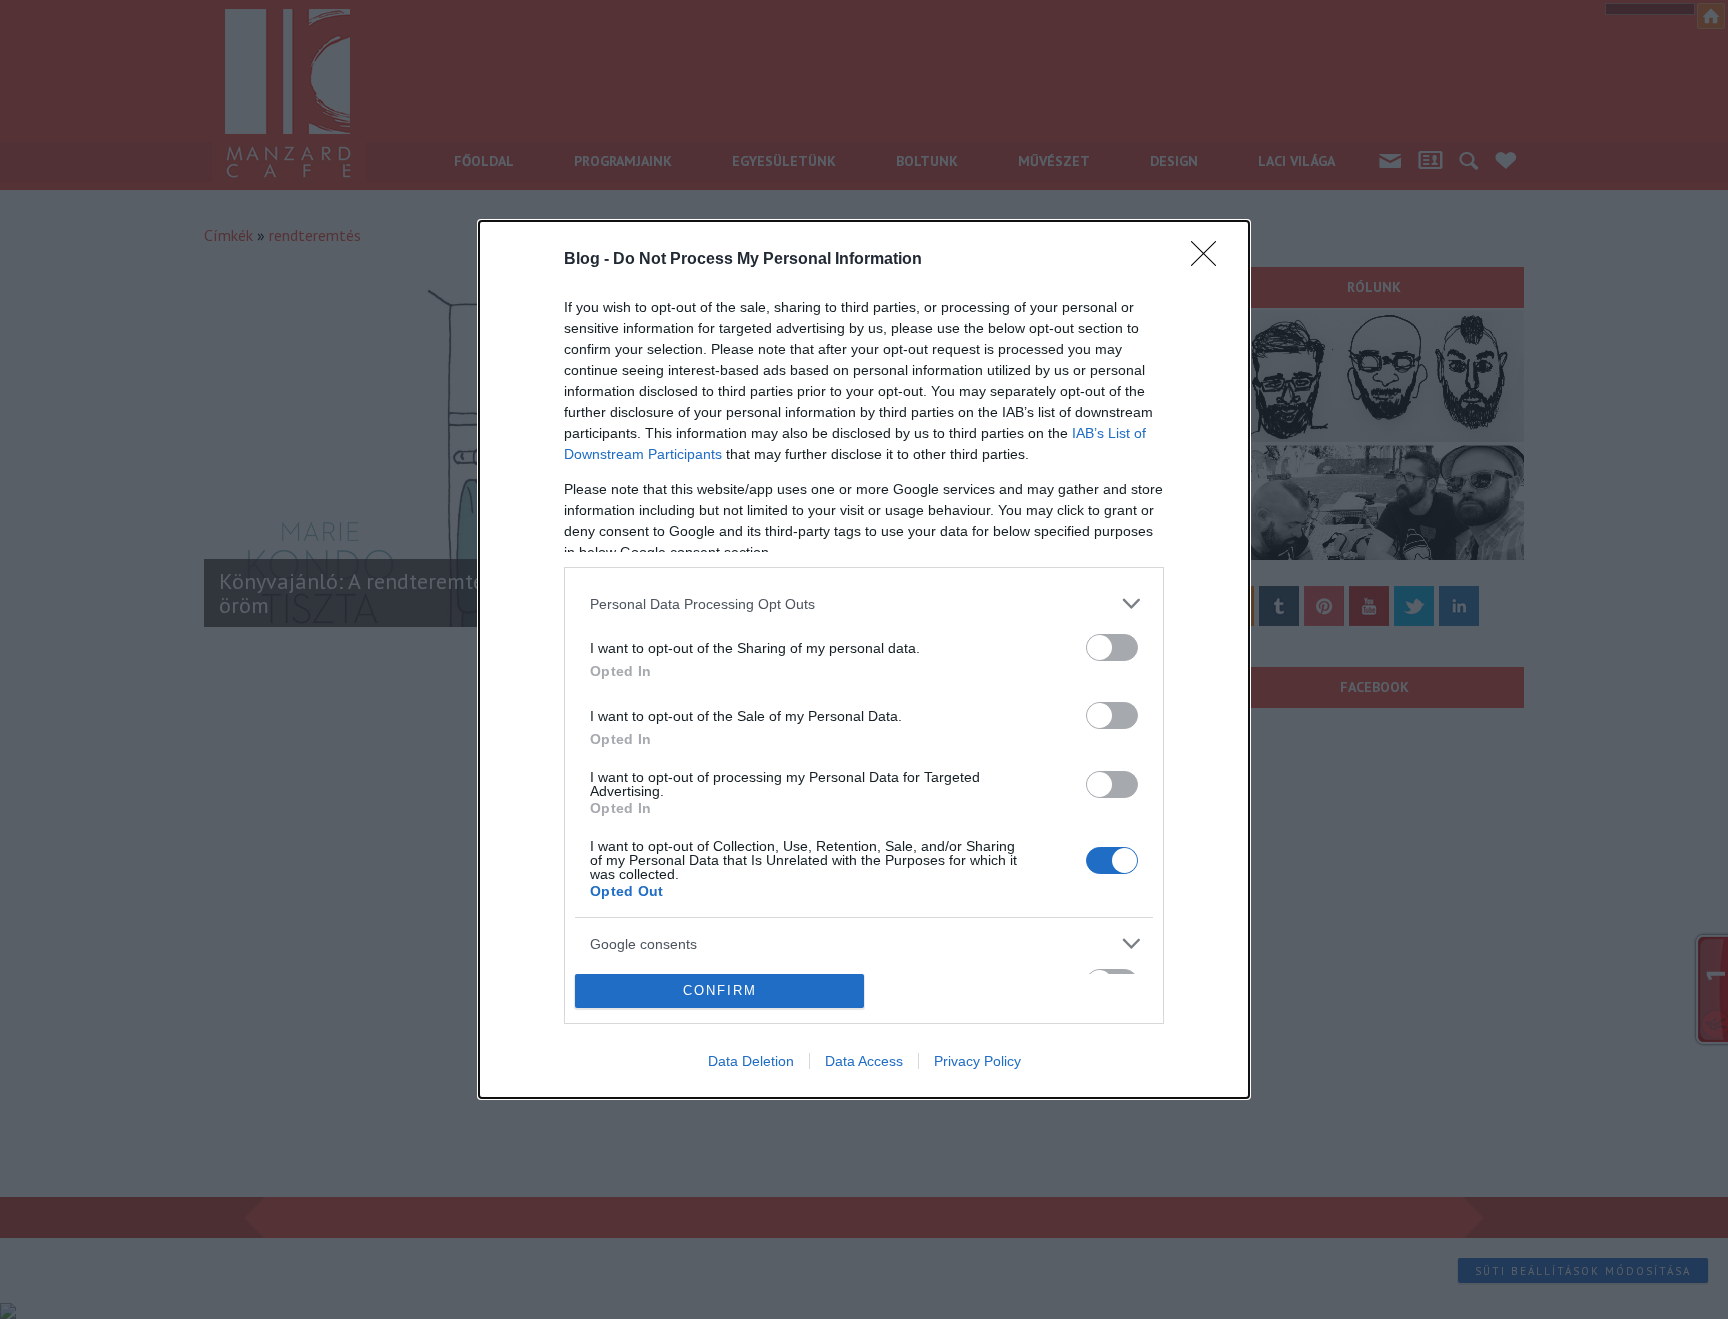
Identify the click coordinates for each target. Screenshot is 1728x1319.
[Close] (1210, 260)
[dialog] (864, 659)
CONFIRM (720, 990)
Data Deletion (751, 1061)
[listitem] (864, 603)
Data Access (864, 1061)
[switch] (1112, 647)
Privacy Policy (977, 1061)
